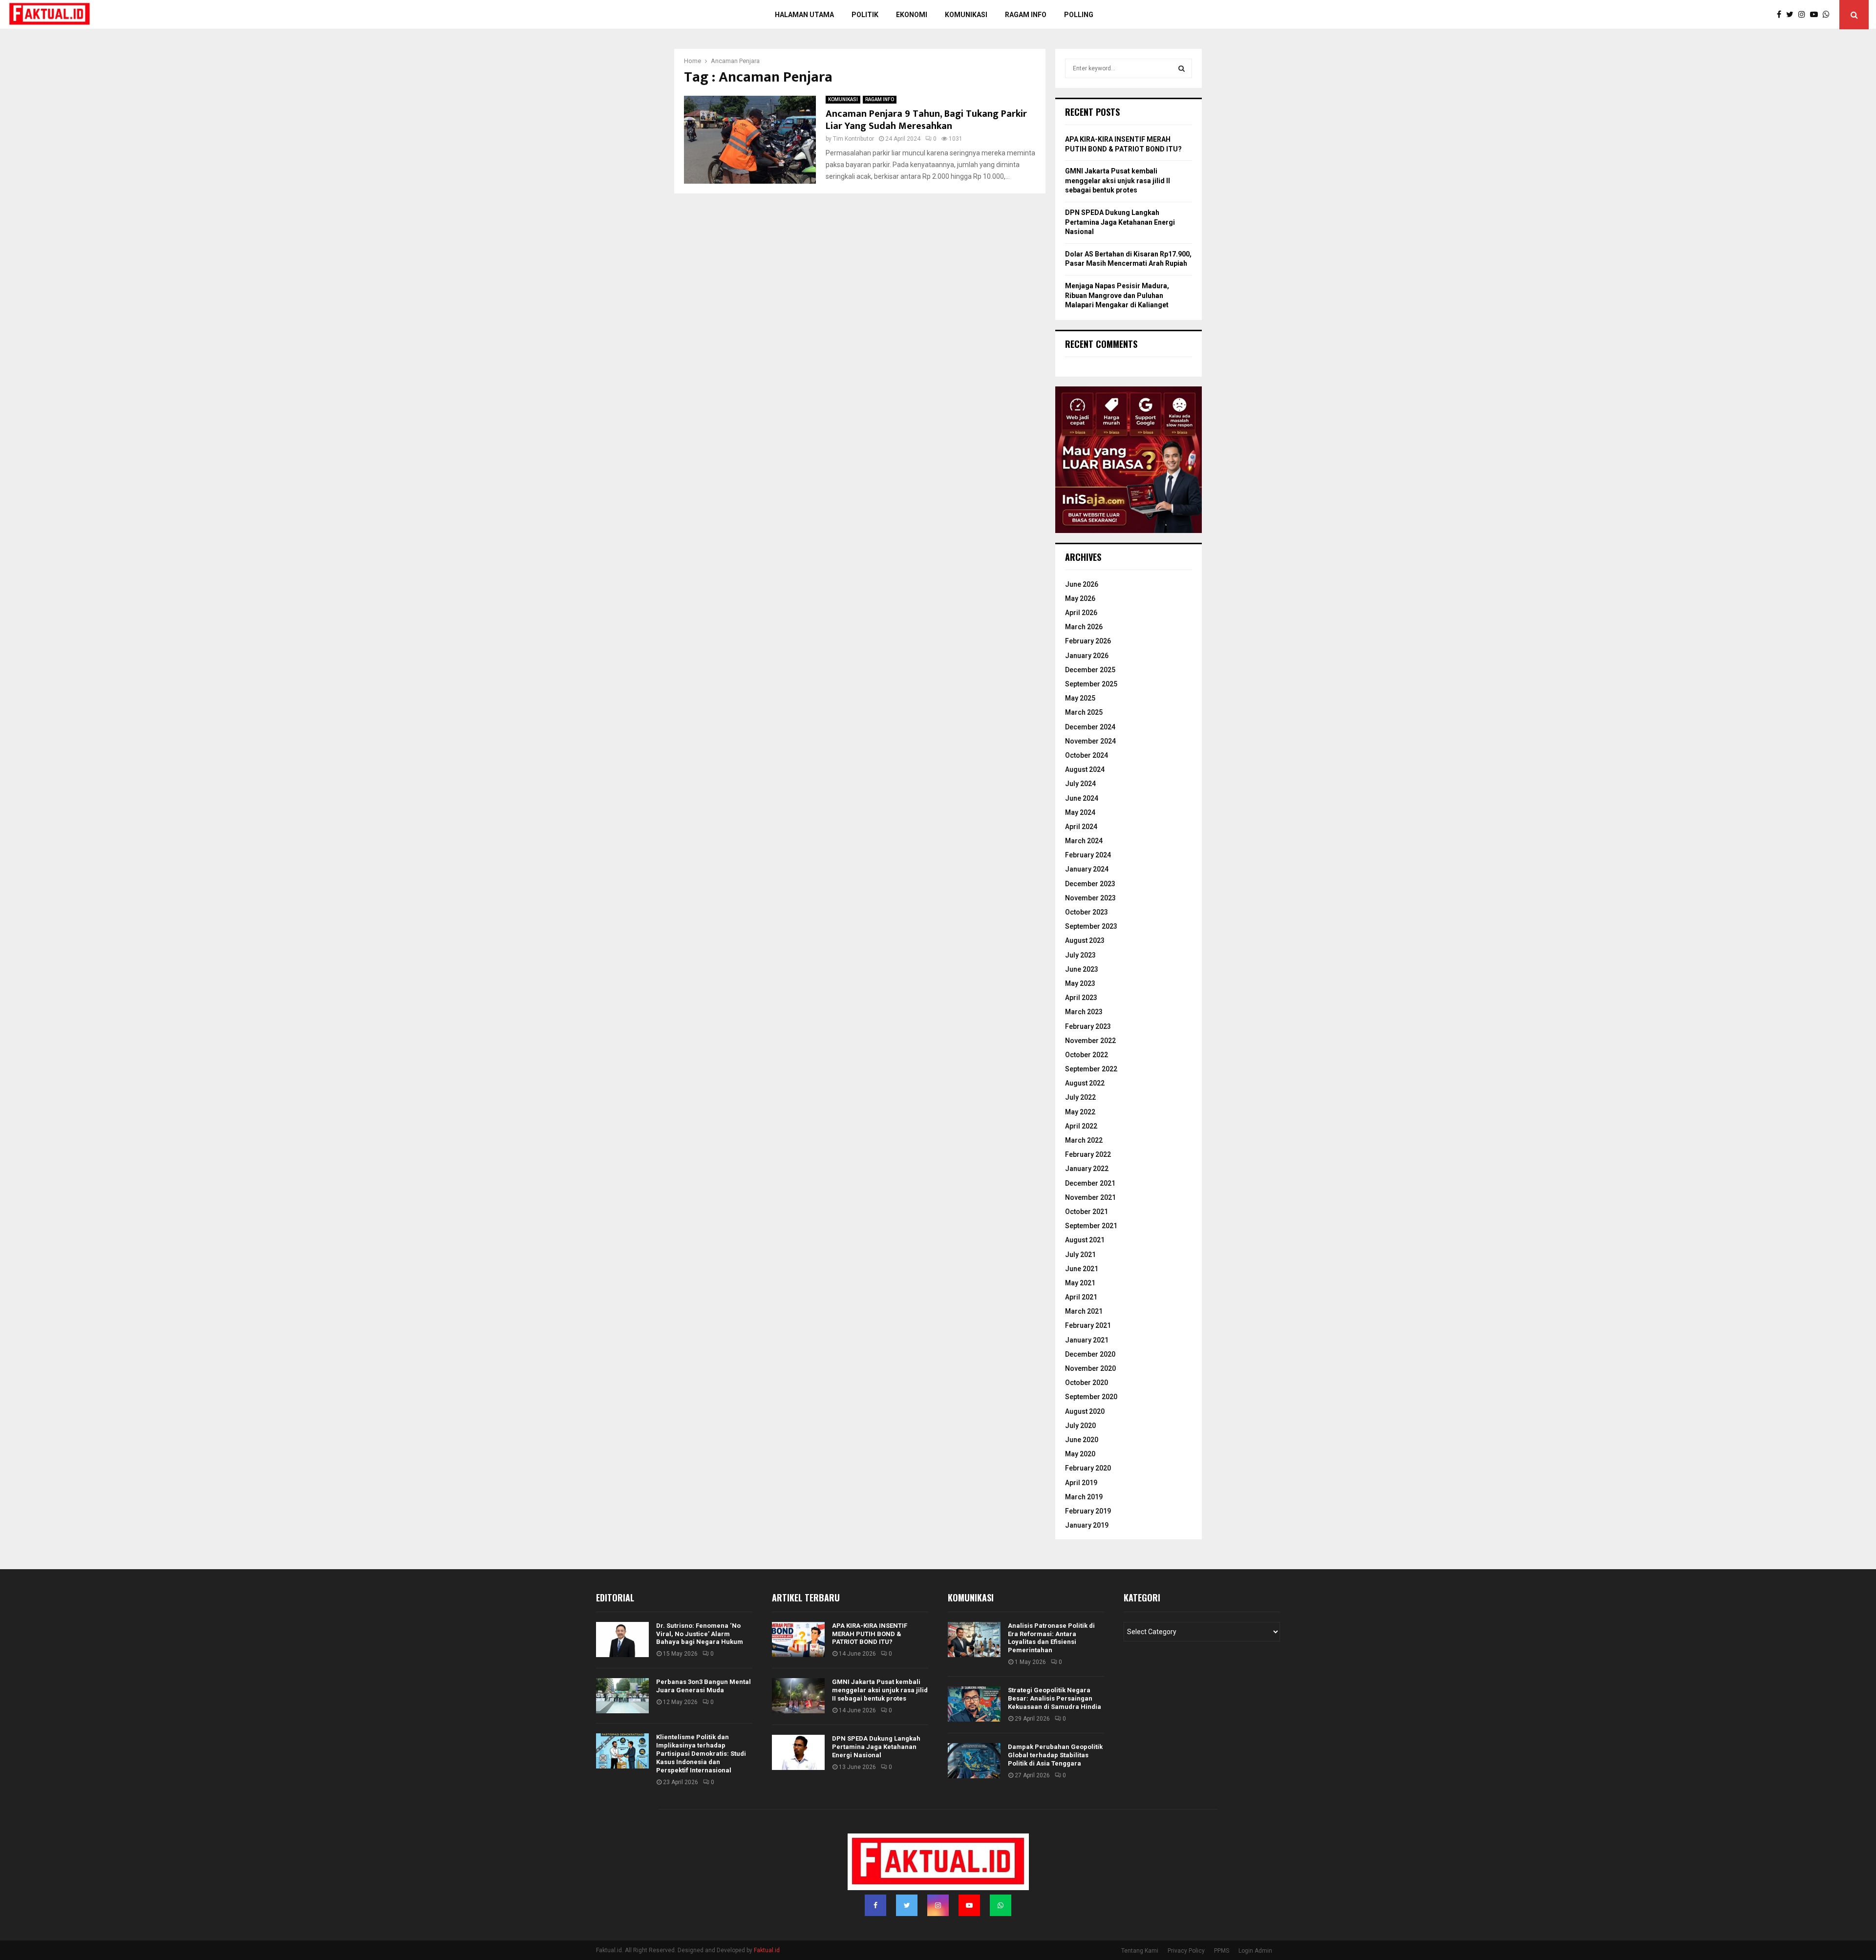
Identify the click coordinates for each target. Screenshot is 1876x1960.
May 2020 (1080, 1454)
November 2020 (1090, 1368)
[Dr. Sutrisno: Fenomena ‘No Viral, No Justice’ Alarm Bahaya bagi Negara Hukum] (622, 1640)
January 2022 (1087, 1169)
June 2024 (1082, 798)
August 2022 (1085, 1083)
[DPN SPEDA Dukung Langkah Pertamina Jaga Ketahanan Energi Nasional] (798, 1752)
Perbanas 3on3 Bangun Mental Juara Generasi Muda (703, 1686)
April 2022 (1081, 1126)
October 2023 (1087, 912)
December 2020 (1090, 1354)
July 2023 (1080, 955)
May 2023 (1080, 983)
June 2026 (1082, 584)
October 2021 (1087, 1212)
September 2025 (1091, 684)
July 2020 (1080, 1426)
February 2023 (1088, 1026)
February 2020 (1088, 1468)
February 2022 (1088, 1154)
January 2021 (1087, 1340)
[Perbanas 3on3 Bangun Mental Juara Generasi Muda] (622, 1696)
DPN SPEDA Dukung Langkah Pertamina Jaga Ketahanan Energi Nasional (1120, 222)
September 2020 (1091, 1397)
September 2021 (1091, 1226)
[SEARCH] (1182, 68)
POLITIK (865, 15)
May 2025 (1080, 698)
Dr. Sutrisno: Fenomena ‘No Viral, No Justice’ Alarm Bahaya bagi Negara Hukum (700, 1634)
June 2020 (1082, 1440)
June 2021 (1082, 1269)
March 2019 (1084, 1497)
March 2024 (1084, 841)
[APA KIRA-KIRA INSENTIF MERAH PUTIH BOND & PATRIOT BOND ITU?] (798, 1640)
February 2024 (1088, 855)
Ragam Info (1026, 15)
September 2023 (1091, 926)
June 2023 (1082, 969)
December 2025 (1090, 670)
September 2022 (1091, 1069)
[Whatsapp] (1829, 15)
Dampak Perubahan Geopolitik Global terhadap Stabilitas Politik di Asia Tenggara (1055, 1755)
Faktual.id (767, 1950)
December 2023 (1090, 884)
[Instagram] (1804, 15)
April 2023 (1081, 998)
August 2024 (1085, 769)
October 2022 (1087, 1055)
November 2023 (1090, 898)
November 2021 (1090, 1197)
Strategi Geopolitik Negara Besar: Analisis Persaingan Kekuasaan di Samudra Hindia (1055, 1698)
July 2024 (1080, 784)
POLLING (1079, 15)
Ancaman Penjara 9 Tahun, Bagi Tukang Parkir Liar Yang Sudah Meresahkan (926, 120)
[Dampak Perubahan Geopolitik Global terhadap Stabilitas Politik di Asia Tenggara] (974, 1761)
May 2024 (1080, 812)
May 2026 (1080, 598)
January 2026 (1087, 656)
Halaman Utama (804, 15)
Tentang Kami (1140, 1951)
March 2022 (1084, 1140)
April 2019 (1081, 1483)
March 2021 (1084, 1311)
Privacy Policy (1186, 1951)
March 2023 (1084, 1012)
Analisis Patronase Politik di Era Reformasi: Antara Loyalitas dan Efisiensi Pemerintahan (1051, 1638)
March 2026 (1084, 627)
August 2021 (1085, 1240)
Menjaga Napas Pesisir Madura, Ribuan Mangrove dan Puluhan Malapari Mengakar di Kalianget (1117, 295)
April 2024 (1081, 827)
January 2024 (1087, 869)
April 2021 (1081, 1297)
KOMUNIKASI (843, 99)
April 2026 (1081, 613)
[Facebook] (1781, 15)
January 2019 (1087, 1525)
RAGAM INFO (880, 99)
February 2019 (1088, 1511)
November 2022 (1090, 1041)
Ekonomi (912, 15)
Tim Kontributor (853, 139)
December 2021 (1090, 1183)
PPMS (1222, 1951)
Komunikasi (966, 15)
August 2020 (1085, 1411)
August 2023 (1085, 940)
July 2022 (1080, 1097)
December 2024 (1090, 727)
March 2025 (1084, 712)
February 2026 (1088, 641)
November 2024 (1090, 741)
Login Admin (1255, 1951)
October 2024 (1087, 755)
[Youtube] (1816, 15)
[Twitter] (1792, 15)
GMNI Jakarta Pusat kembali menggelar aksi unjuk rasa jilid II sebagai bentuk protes (1118, 181)
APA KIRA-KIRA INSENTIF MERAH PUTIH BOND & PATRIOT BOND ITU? (870, 1634)
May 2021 (1080, 1283)
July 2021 (1080, 1255)
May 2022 (1080, 1112)
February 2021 (1088, 1325)
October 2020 (1087, 1383)
